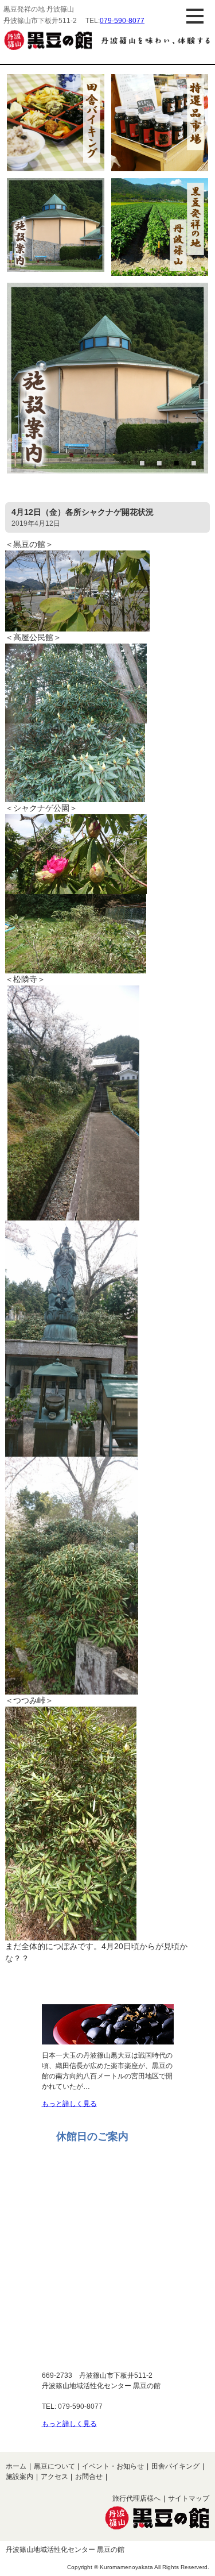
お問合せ (89, 2477)
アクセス (54, 2477)
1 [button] (143, 463)
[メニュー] (195, 16)
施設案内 (19, 2477)
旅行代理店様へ (136, 2498)
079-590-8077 (122, 21)
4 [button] (195, 463)
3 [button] (178, 463)
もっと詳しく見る (69, 2104)
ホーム (16, 2466)
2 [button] (161, 463)
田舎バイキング (175, 2466)
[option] (107, 380)
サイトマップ (189, 2498)
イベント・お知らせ (113, 2466)
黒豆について (54, 2466)
